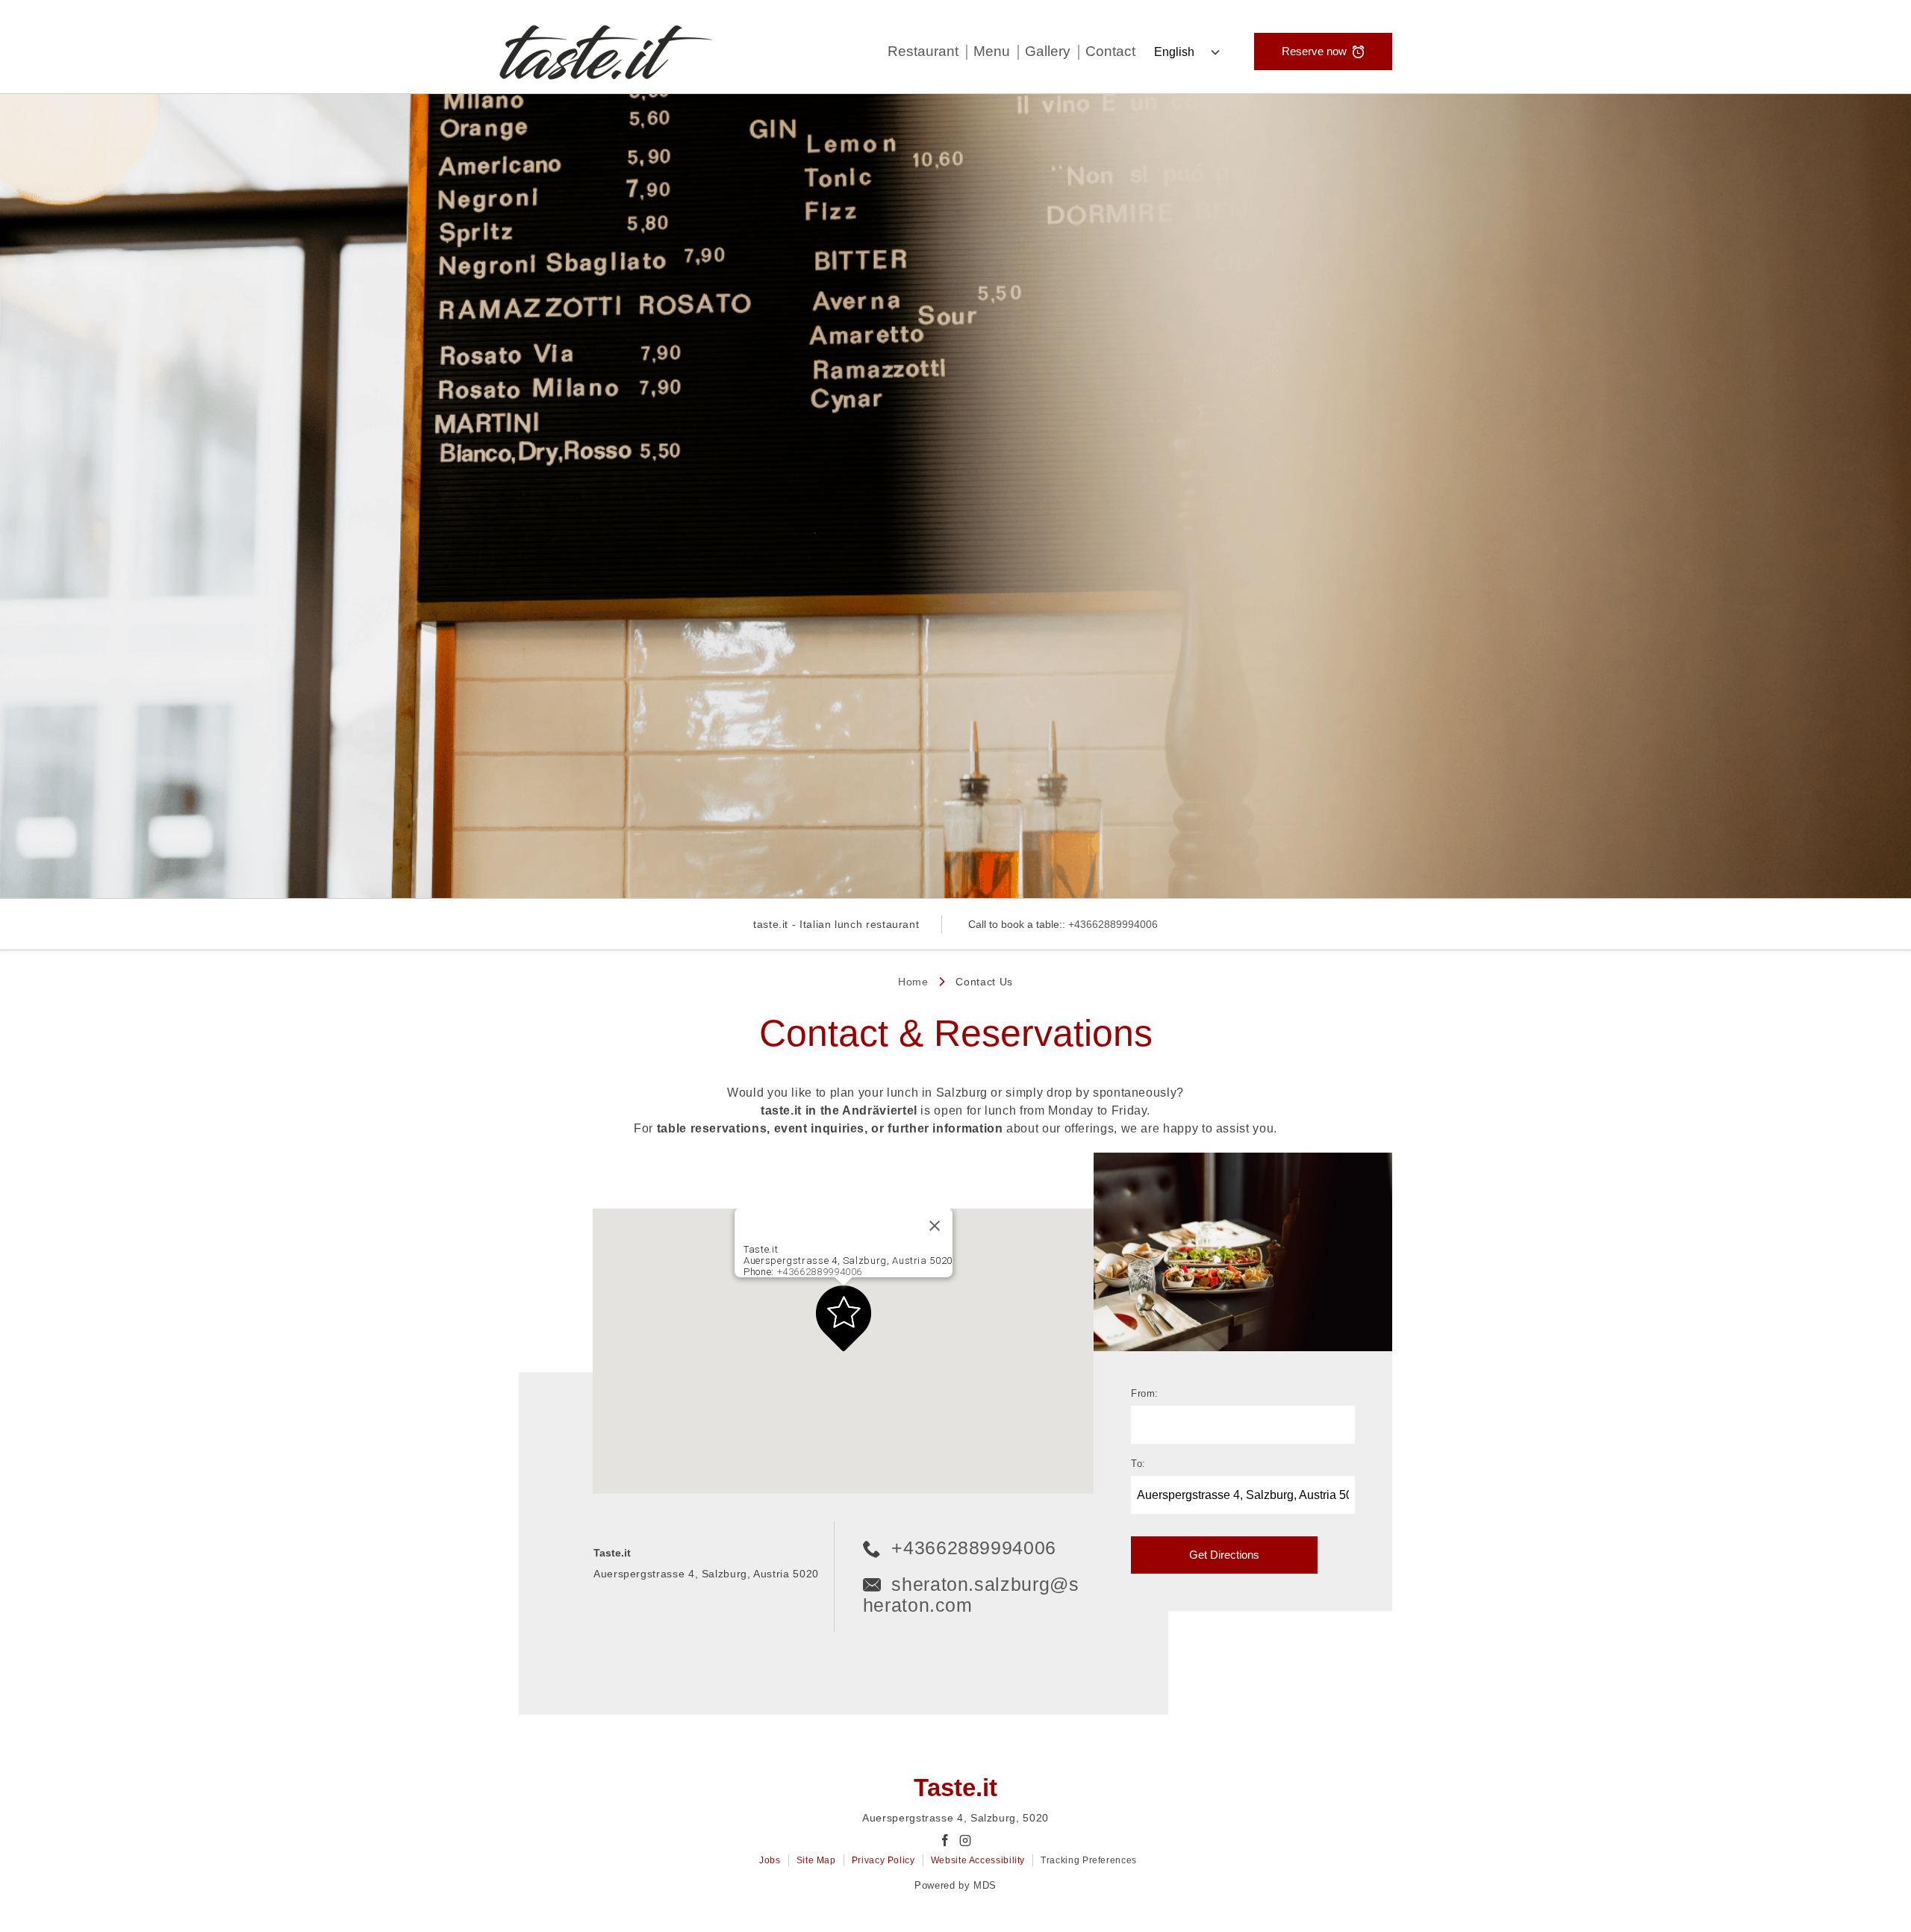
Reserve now (1314, 51)
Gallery (1048, 51)
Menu (992, 51)
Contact (1110, 51)
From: (1145, 1394)
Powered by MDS (955, 1885)
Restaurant (923, 51)
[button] (844, 1318)
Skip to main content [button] (66, 47)
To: (1138, 1464)
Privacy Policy (883, 1860)
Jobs (770, 1860)
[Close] (935, 1226)
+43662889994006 (1113, 924)
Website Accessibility (978, 1860)
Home (913, 982)
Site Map (816, 1860)
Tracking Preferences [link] (1089, 1860)
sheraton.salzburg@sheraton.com (971, 1595)
